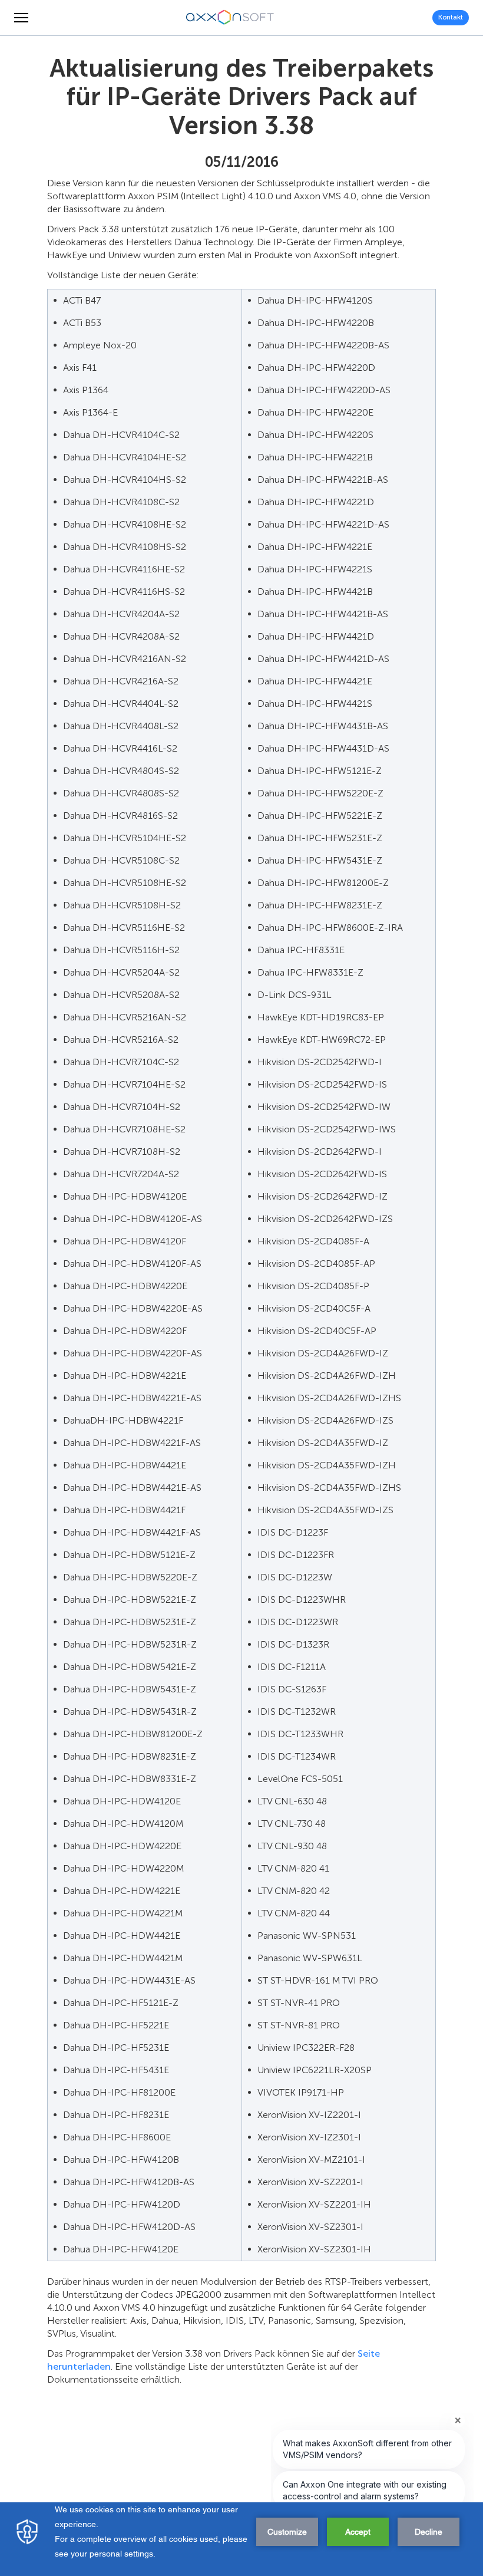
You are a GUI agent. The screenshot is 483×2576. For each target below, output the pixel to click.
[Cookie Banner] (241, 2539)
